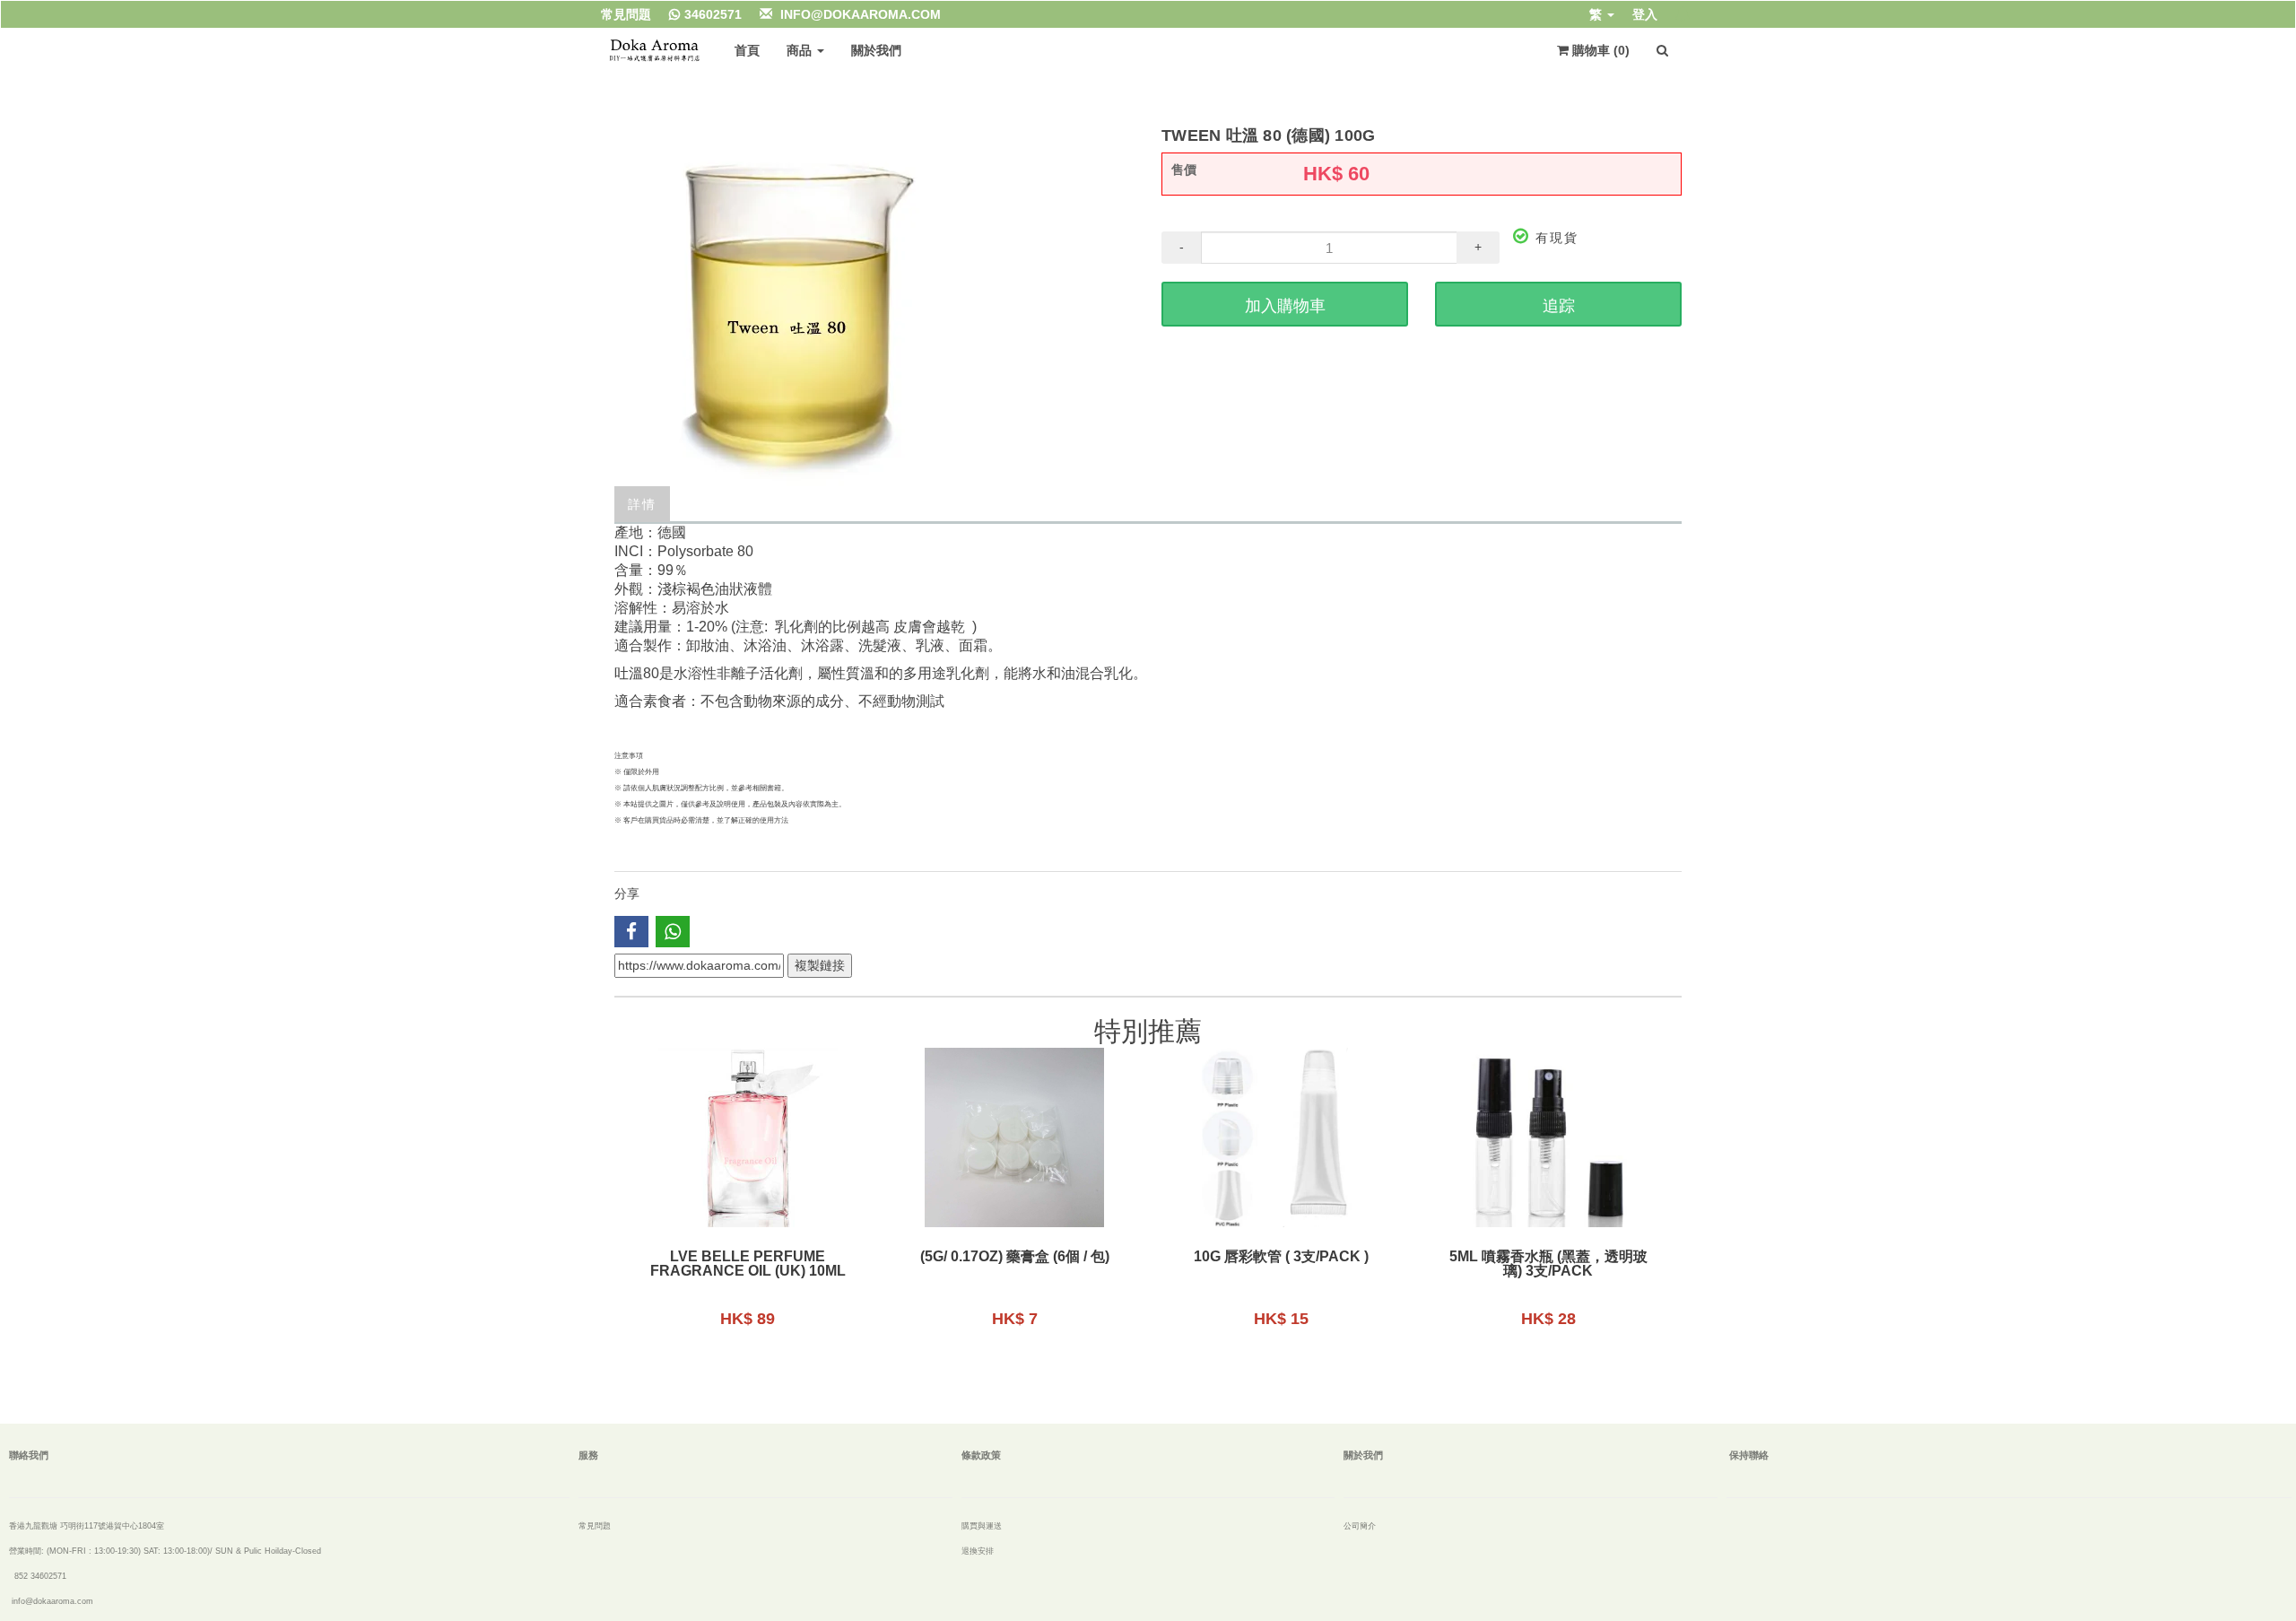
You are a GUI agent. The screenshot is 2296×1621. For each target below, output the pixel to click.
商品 (801, 50)
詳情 (642, 504)
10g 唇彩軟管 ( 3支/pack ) (1281, 1257)
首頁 (747, 50)
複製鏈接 (820, 965)
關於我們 (876, 50)
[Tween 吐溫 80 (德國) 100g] (874, 307)
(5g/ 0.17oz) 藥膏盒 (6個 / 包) (1015, 1257)
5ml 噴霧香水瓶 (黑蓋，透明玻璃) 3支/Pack (1548, 1264)
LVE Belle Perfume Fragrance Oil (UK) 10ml (748, 1264)
